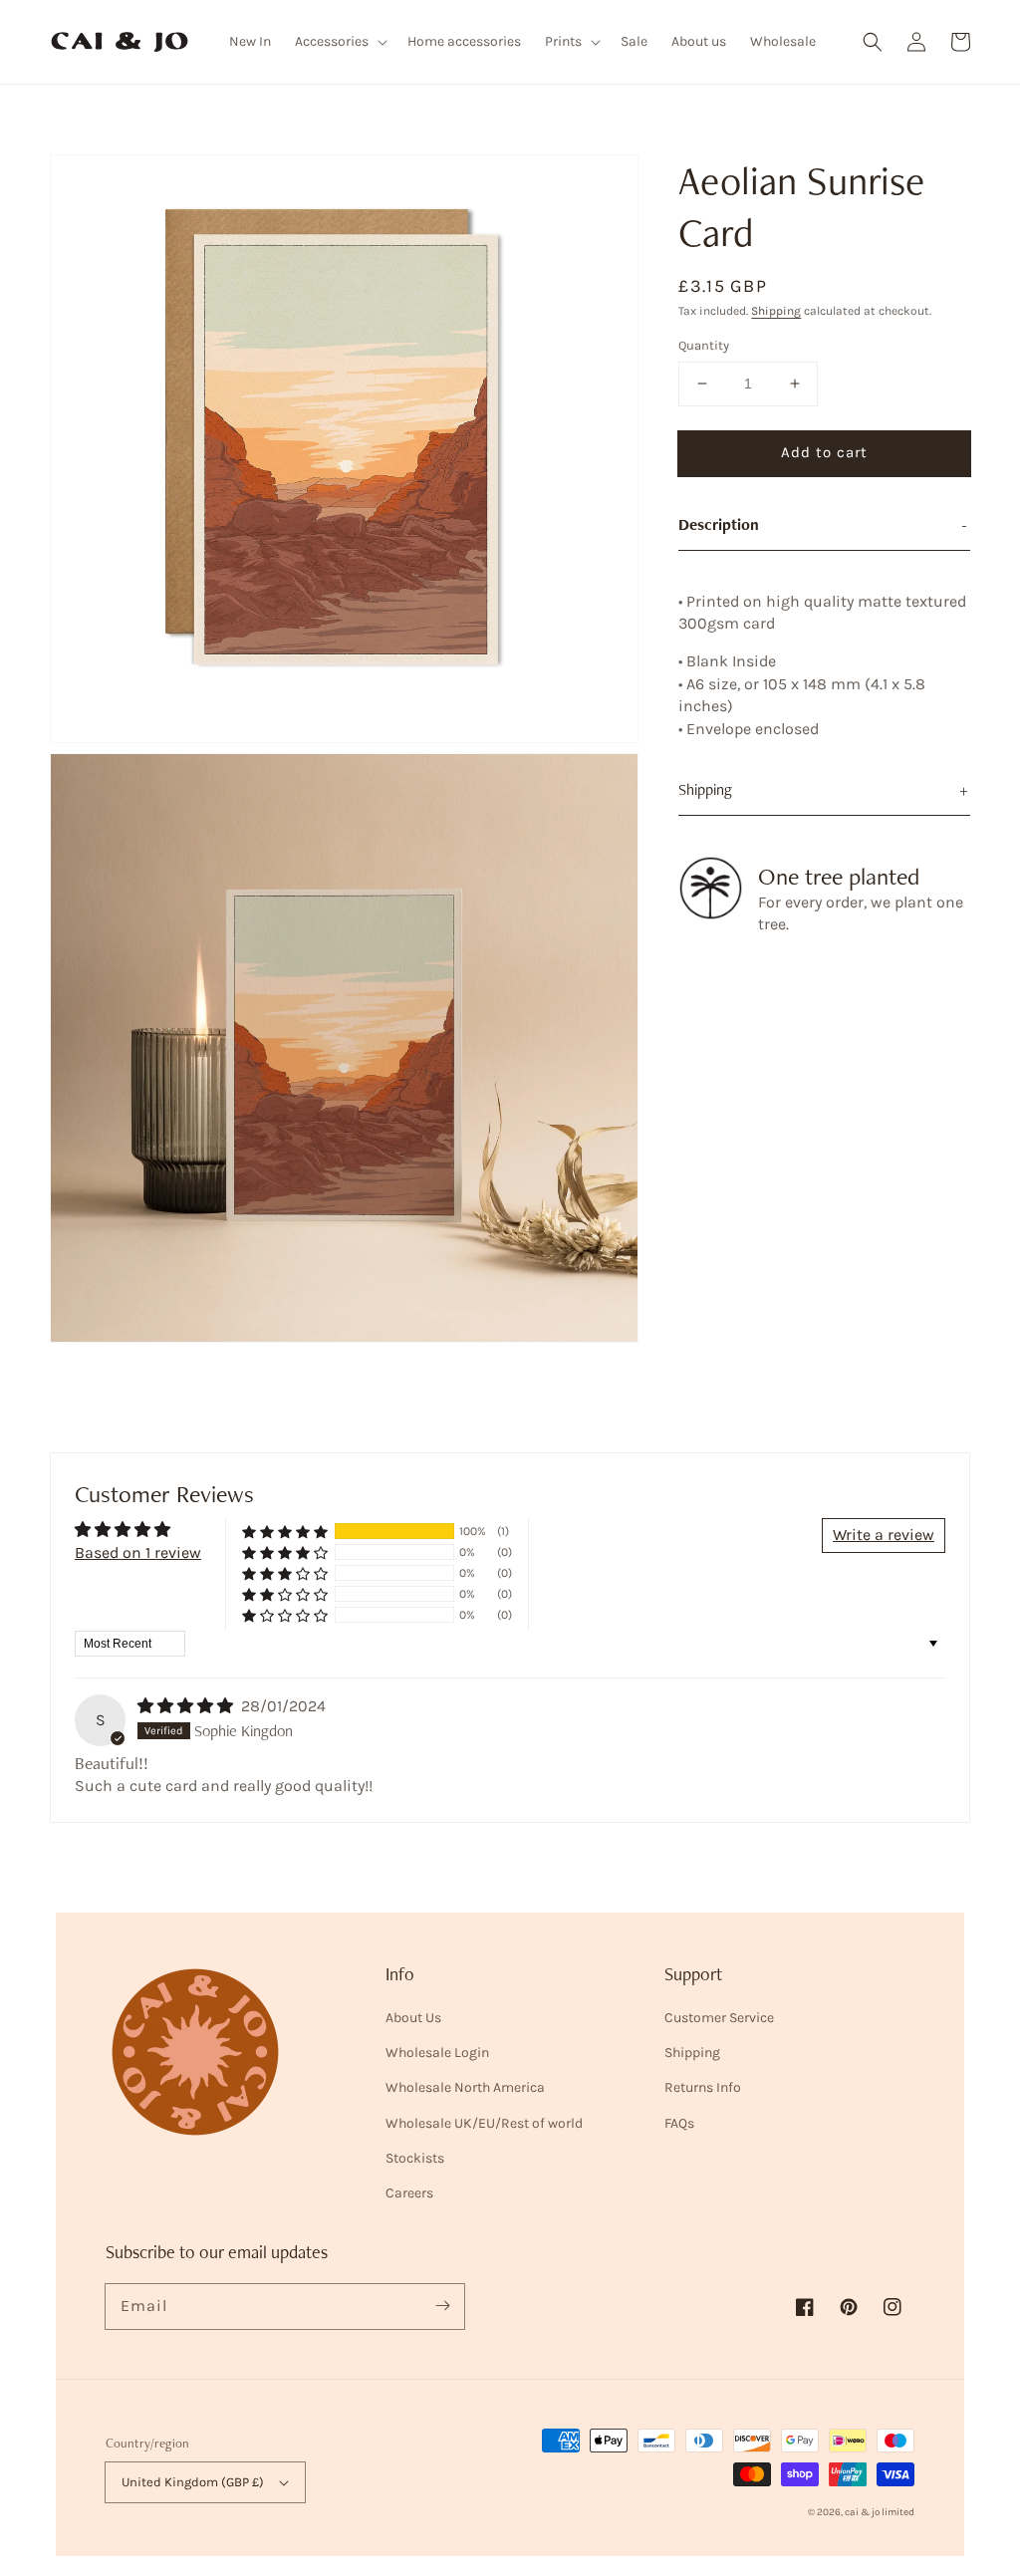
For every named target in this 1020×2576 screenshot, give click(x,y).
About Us (413, 2018)
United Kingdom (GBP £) (193, 2482)
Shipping (776, 311)
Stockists (415, 2158)
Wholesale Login (437, 2053)
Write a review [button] (884, 1535)
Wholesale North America (465, 2087)
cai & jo (862, 2512)
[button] (873, 42)
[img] (187, 1706)
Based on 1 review (138, 1552)
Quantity (704, 345)
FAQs (679, 2123)
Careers (409, 2193)
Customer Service (719, 2018)
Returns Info (703, 2087)
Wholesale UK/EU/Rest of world (484, 2123)
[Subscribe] (442, 2306)
